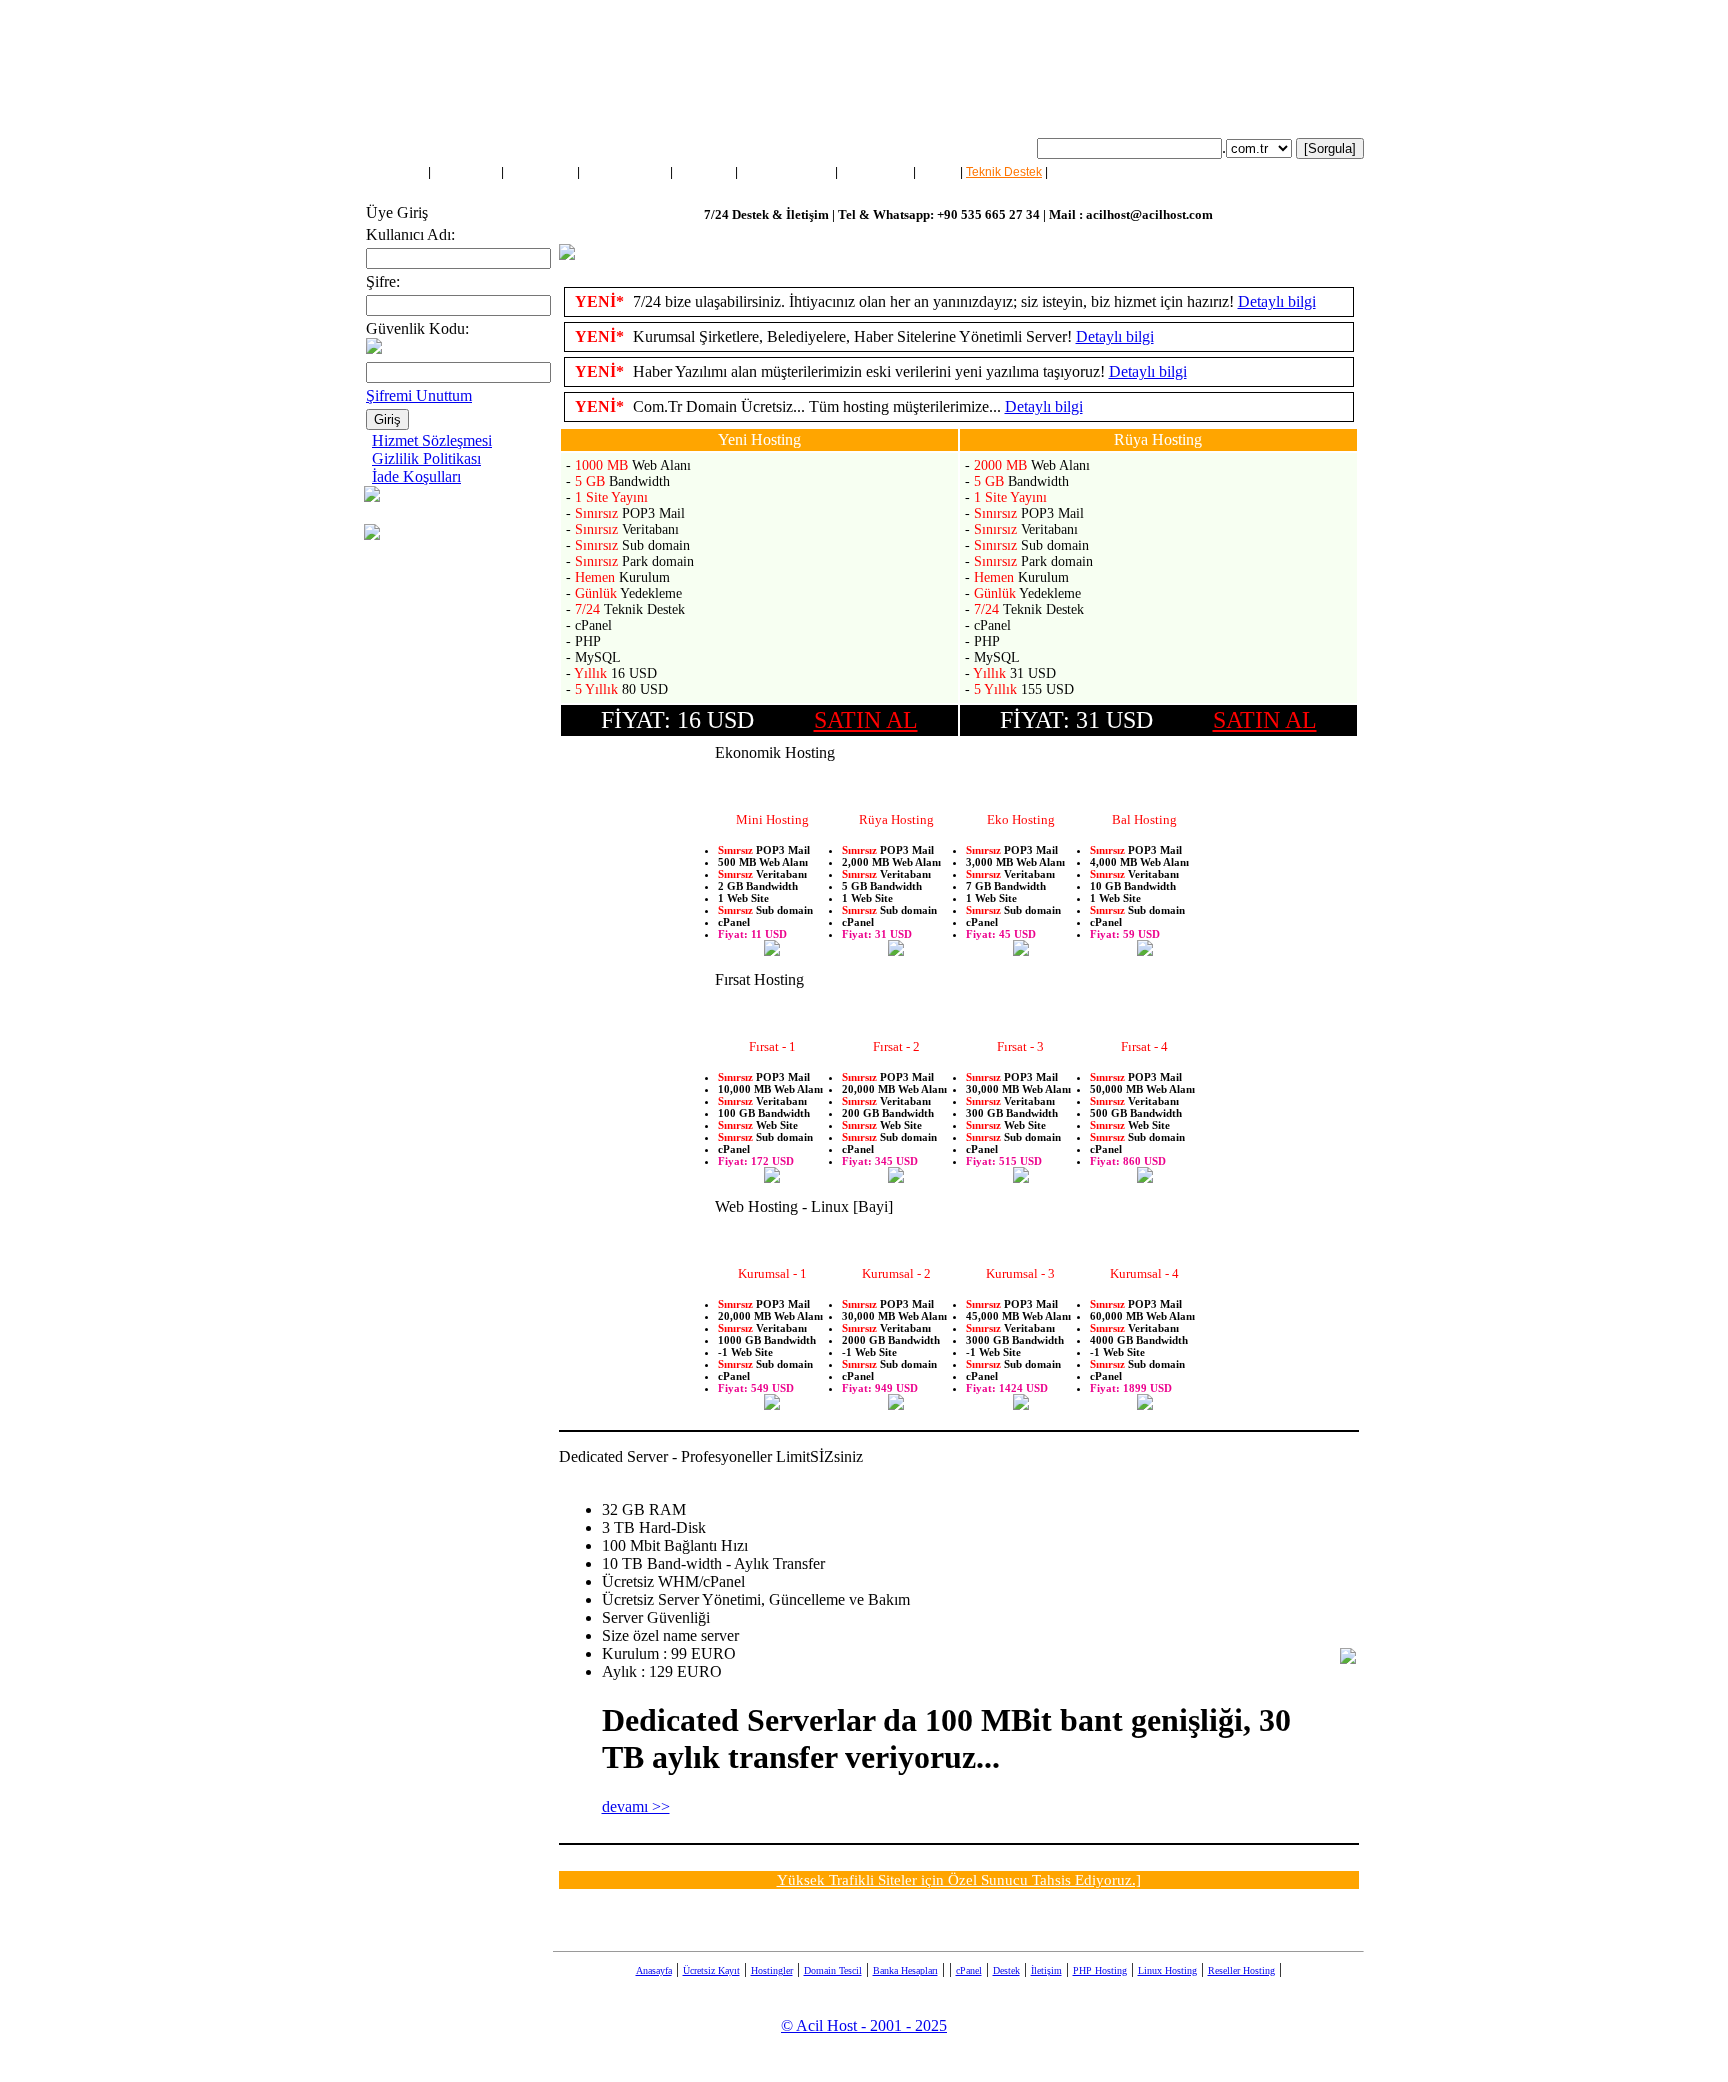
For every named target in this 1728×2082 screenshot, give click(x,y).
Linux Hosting (1167, 1970)
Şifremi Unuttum (419, 395)
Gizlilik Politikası (426, 458)
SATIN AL (866, 720)
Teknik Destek (1004, 172)
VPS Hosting (875, 172)
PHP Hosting (1100, 1970)
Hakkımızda (466, 172)
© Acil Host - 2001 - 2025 (864, 2025)
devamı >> (636, 1806)
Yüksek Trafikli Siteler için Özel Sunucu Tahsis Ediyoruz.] (959, 1880)
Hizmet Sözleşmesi (432, 440)
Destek (1006, 1970)
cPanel (969, 1970)
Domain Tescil (833, 1970)
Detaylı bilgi (1277, 301)
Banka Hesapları (905, 1970)
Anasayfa (399, 172)
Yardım (938, 172)
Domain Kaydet (625, 172)
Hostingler (704, 172)
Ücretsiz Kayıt (711, 1970)
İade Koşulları (416, 476)
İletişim (1070, 172)
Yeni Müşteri (540, 172)
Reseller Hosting (786, 172)
